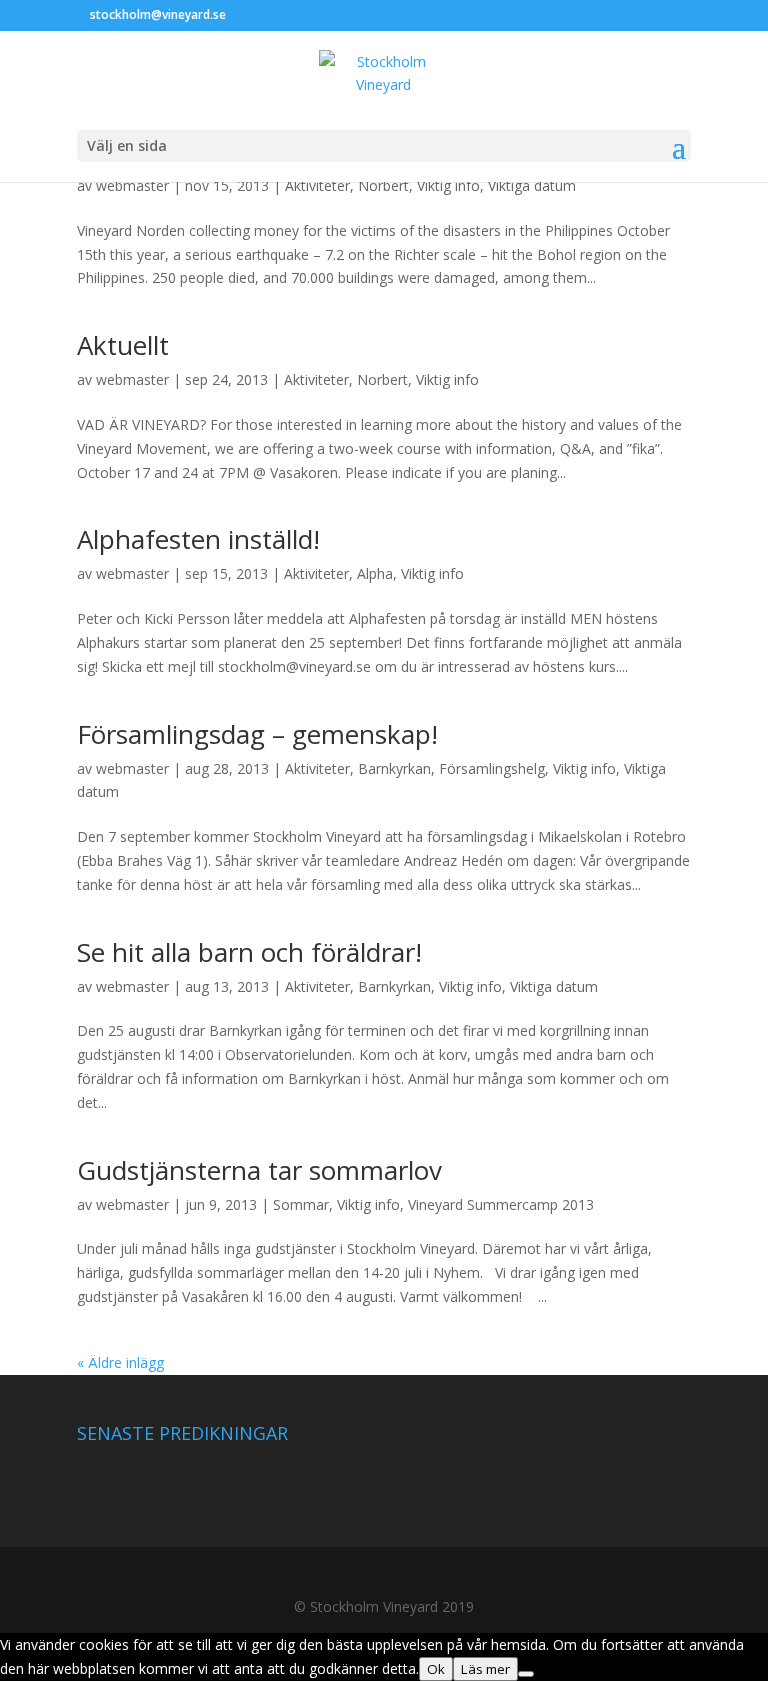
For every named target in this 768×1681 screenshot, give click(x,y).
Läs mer (485, 1669)
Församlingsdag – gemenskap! (257, 734)
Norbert (383, 185)
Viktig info (448, 185)
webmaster (132, 185)
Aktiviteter (317, 185)
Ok (436, 1669)
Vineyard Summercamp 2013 (501, 1204)
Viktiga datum (532, 185)
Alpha (375, 573)
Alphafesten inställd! (198, 539)
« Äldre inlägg (120, 1362)
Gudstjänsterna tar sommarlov (259, 1170)
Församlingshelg (492, 768)
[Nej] (526, 1674)
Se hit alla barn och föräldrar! (249, 952)
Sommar (301, 1204)
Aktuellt (123, 345)
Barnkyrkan (394, 768)
